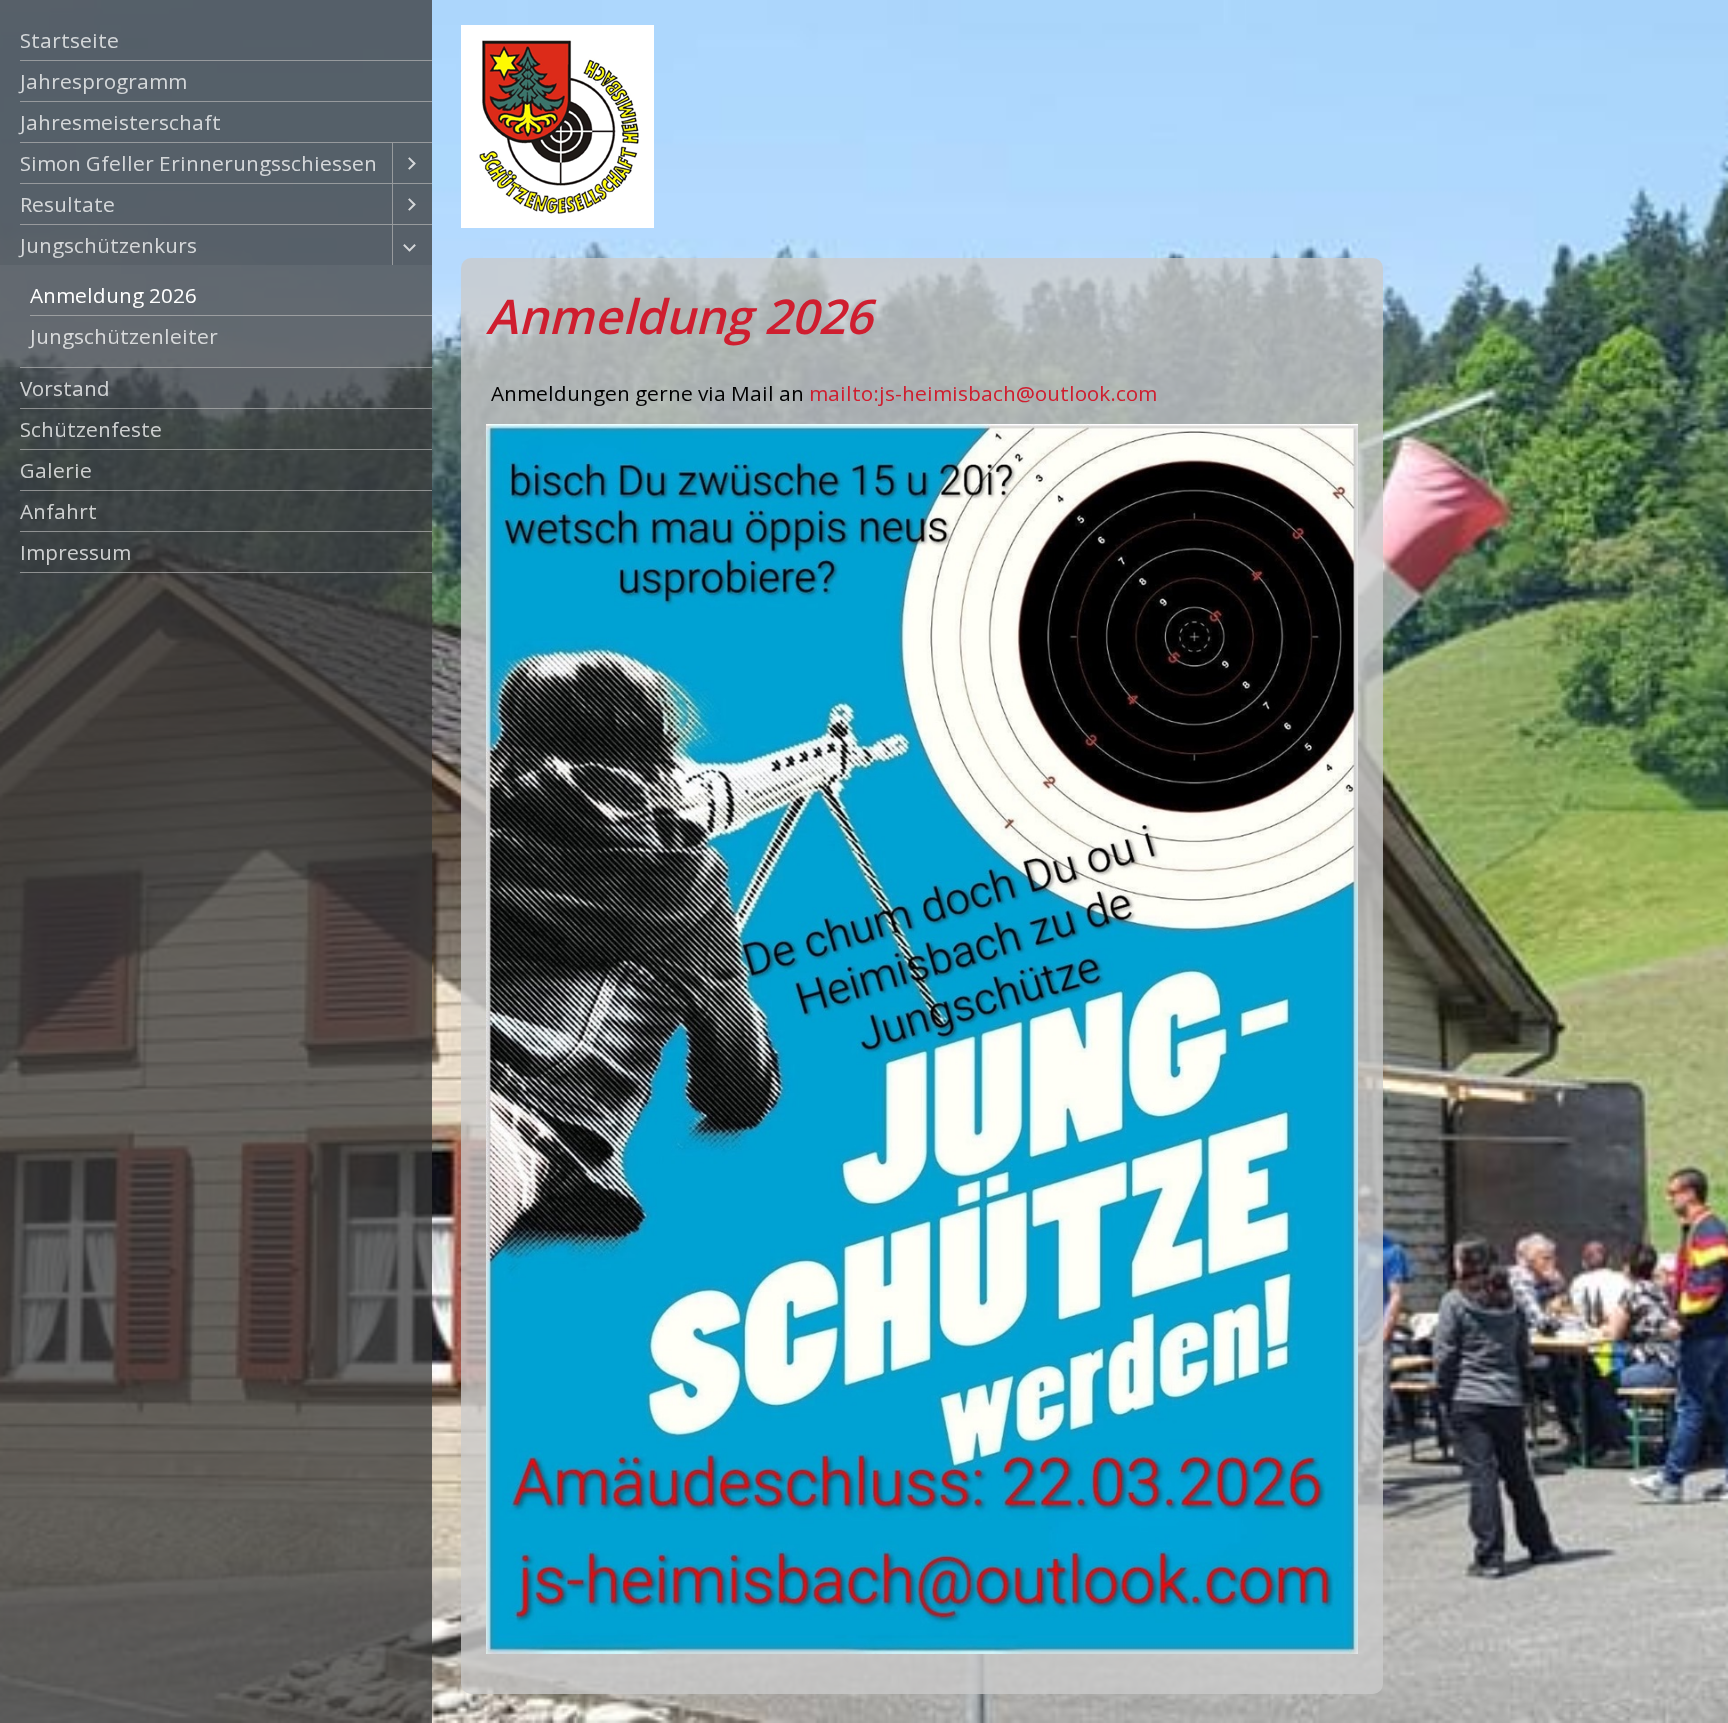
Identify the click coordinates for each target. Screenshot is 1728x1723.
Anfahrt (58, 511)
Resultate (67, 204)
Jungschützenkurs (108, 245)
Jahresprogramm (103, 81)
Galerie (56, 470)
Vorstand (65, 388)
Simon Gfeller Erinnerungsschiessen (198, 163)
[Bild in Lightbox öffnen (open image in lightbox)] (921, 1038)
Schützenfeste (91, 429)
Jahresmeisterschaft (120, 122)
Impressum (75, 552)
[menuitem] (216, 40)
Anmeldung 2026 (113, 295)
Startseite (69, 40)
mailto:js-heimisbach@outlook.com (983, 393)
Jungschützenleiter (124, 336)
